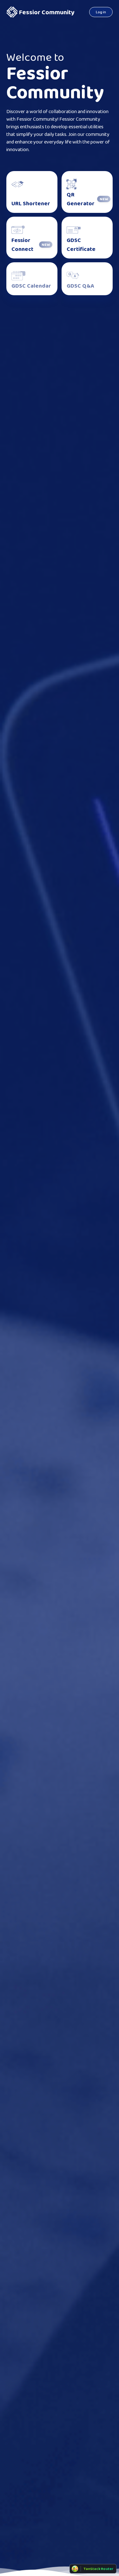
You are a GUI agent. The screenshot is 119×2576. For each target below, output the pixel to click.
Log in (101, 12)
